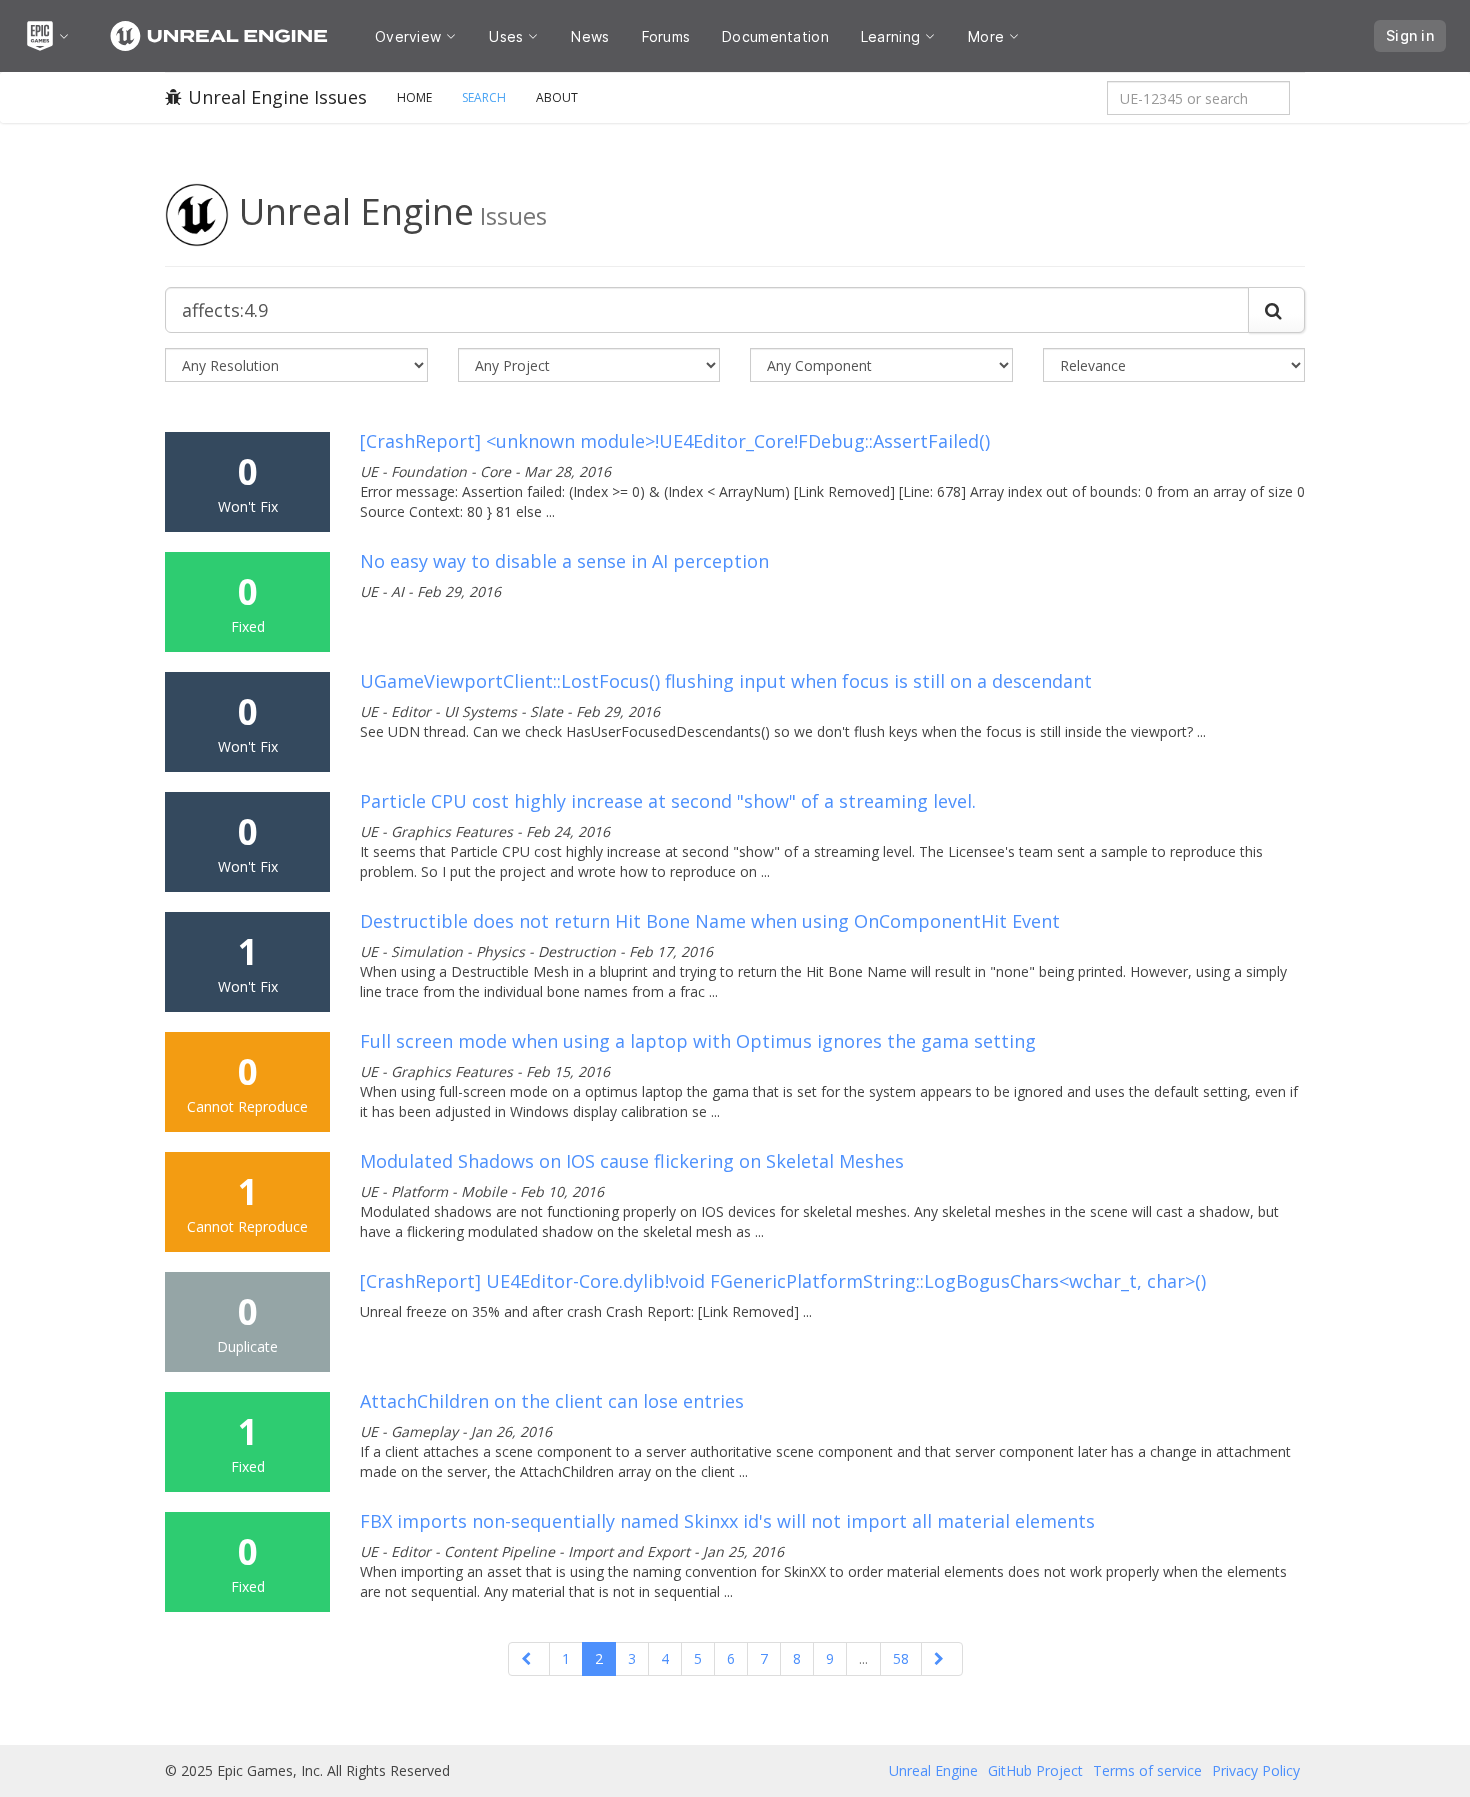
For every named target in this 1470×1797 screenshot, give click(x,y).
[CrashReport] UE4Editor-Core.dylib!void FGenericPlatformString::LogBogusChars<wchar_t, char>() (783, 1281)
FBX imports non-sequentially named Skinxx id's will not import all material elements (727, 1521)
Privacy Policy (1256, 1770)
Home (414, 97)
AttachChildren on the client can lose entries (552, 1401)
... (863, 1658)
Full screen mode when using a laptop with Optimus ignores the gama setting (698, 1041)
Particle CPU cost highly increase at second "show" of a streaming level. (668, 801)
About (557, 97)
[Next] (942, 1659)
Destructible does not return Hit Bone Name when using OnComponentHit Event (710, 921)
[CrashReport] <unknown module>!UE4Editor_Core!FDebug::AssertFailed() (675, 441)
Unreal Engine (933, 1770)
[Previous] (529, 1659)
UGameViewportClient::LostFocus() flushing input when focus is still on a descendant (726, 681)
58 (901, 1658)
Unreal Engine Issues (277, 97)
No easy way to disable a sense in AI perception (564, 561)
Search (484, 97)
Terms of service (1147, 1770)
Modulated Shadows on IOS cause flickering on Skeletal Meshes (632, 1161)
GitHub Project (1035, 1770)
